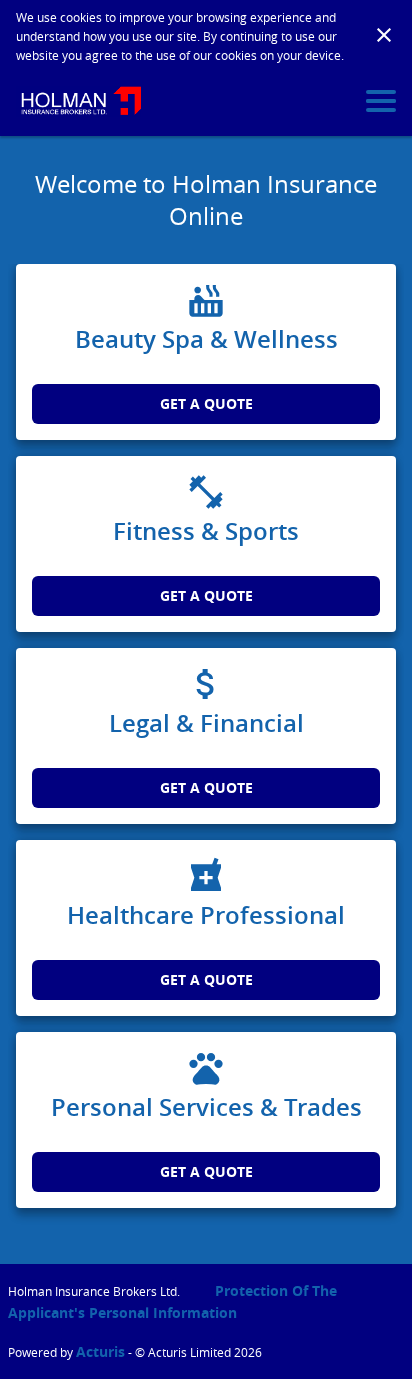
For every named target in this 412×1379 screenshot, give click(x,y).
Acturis (100, 1351)
